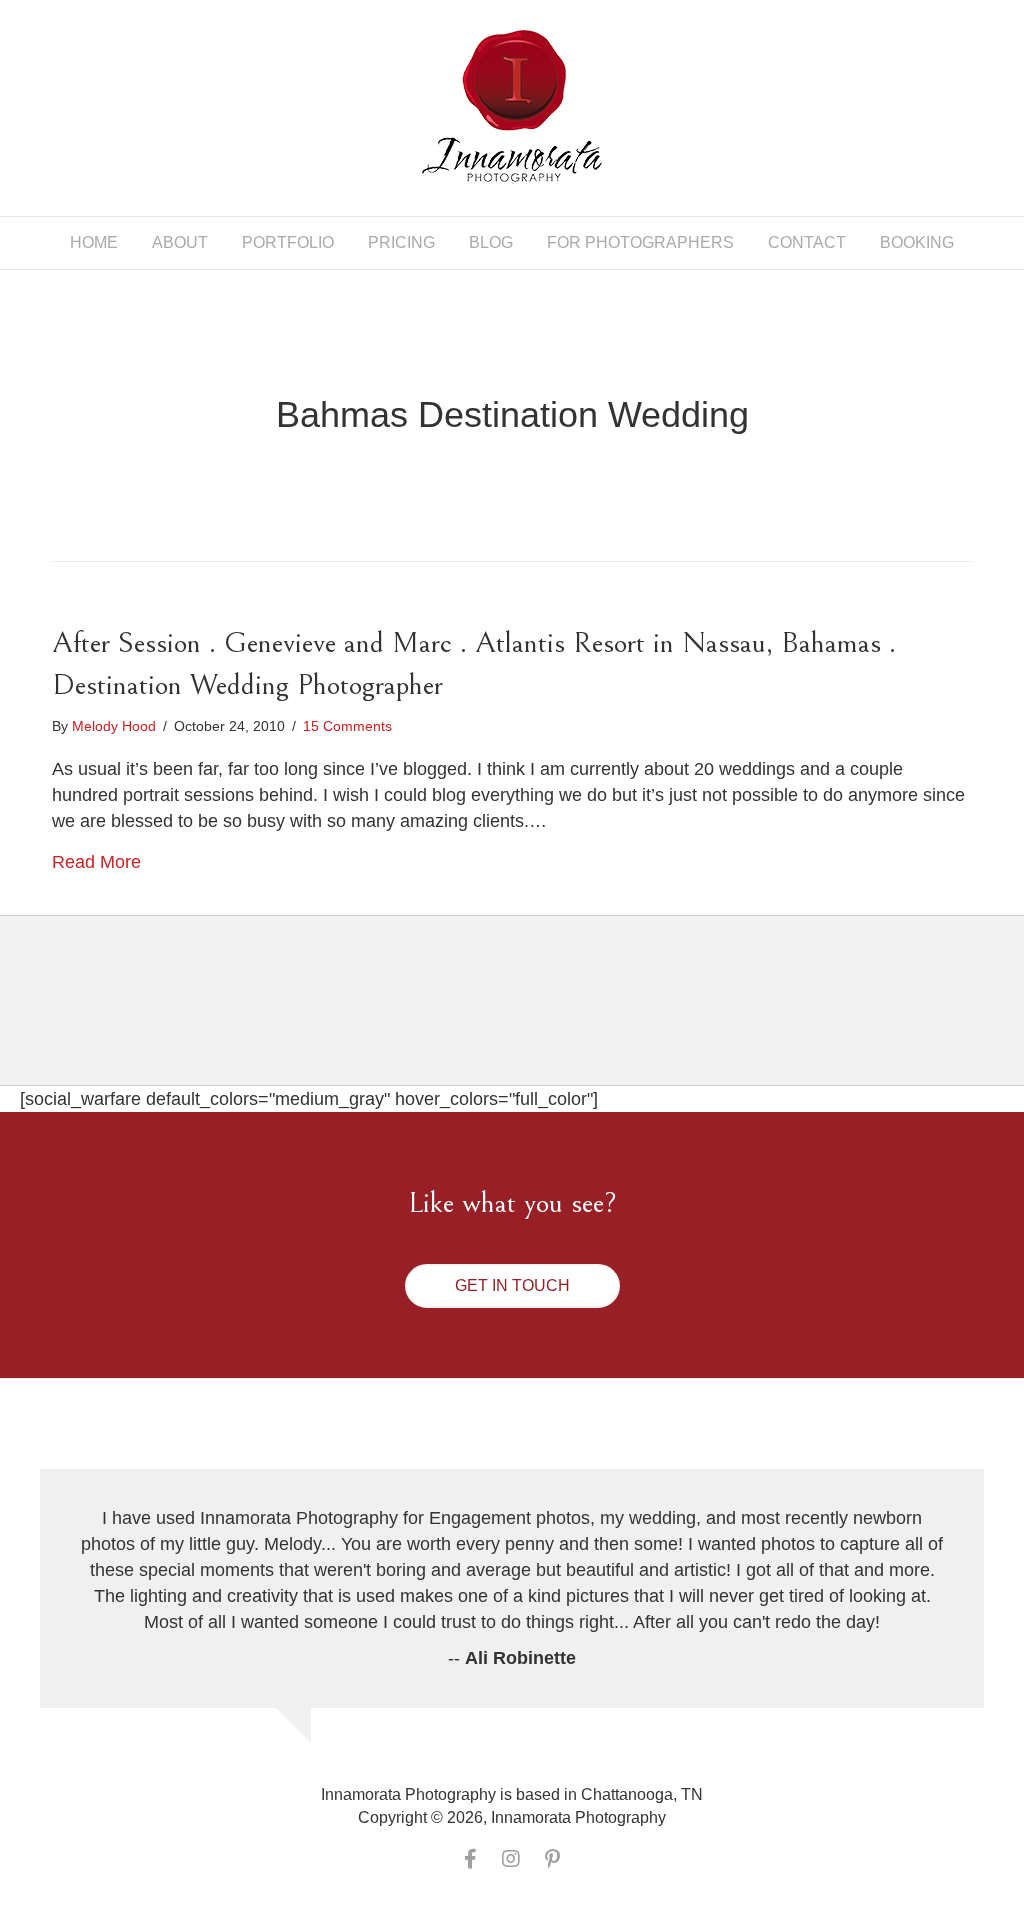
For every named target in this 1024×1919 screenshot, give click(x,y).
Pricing (401, 242)
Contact (807, 242)
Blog (491, 242)
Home (94, 242)
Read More (96, 862)
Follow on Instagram (524, 1017)
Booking (917, 242)
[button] (512, 1286)
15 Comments (347, 726)
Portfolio (288, 242)
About (180, 242)
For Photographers (640, 242)
